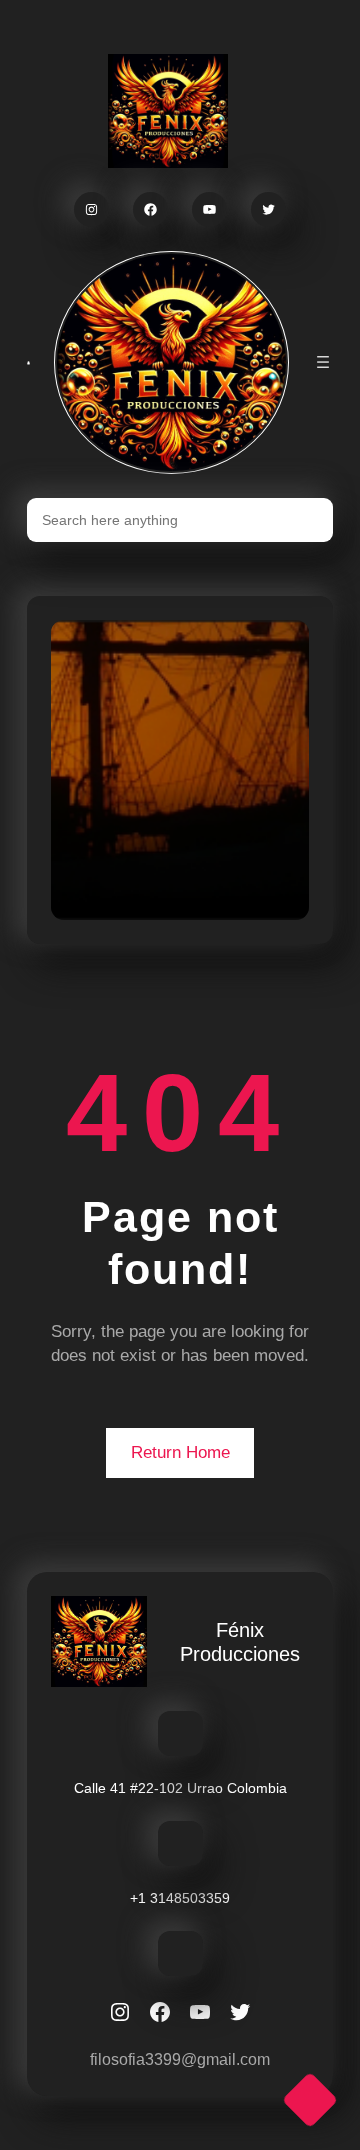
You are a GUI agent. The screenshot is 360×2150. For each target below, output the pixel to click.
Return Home (180, 1452)
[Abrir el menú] (323, 362)
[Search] (306, 520)
